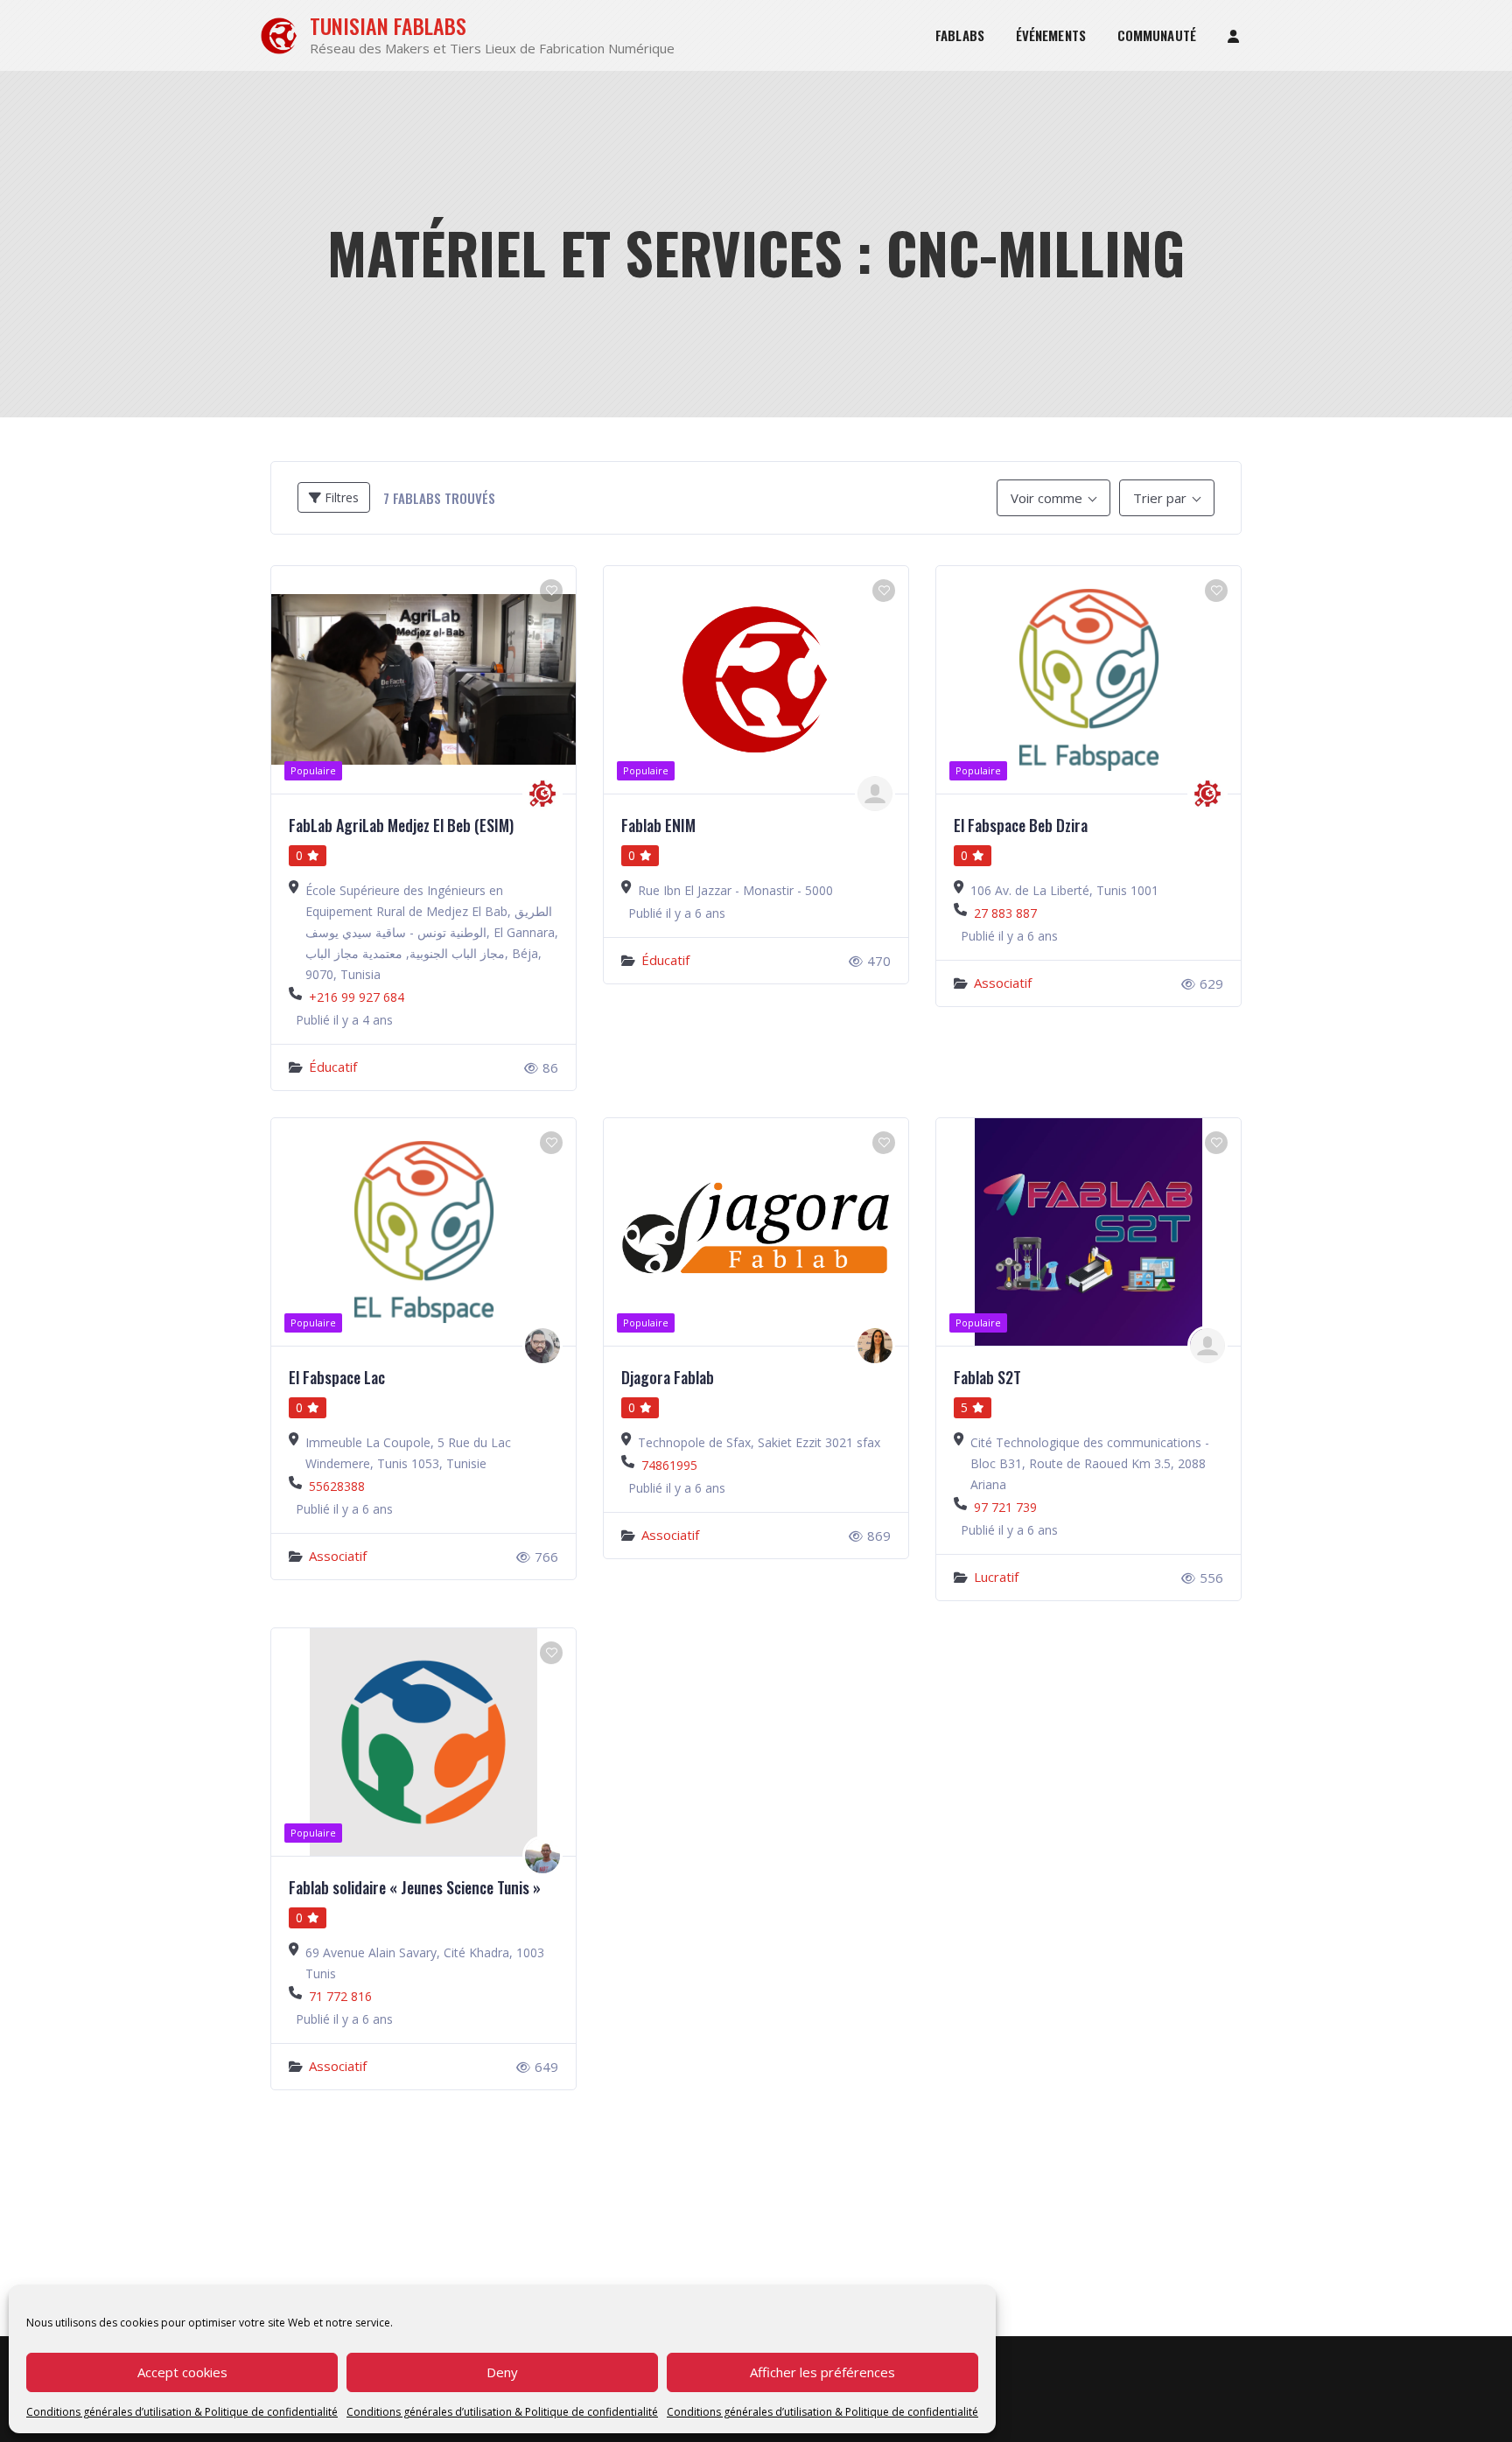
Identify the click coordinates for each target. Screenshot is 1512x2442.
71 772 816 (340, 1996)
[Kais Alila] (875, 794)
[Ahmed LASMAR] (542, 1856)
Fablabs (960, 35)
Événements (1051, 35)
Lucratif (996, 1577)
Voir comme (1046, 498)
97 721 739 (1005, 1507)
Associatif (1003, 983)
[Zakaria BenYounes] (542, 1346)
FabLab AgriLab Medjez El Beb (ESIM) (401, 825)
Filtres (340, 497)
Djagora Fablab (668, 1377)
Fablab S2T (987, 1377)
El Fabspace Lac (337, 1377)
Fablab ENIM (658, 825)
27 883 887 (1005, 913)
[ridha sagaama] (1207, 1346)
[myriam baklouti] (875, 1346)
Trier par (1160, 498)
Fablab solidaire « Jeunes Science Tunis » (415, 1887)
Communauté (1157, 35)
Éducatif (333, 1067)
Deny (502, 2372)
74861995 (669, 1465)
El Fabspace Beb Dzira (1021, 825)
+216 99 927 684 (357, 997)
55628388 (337, 1486)
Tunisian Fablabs (388, 26)
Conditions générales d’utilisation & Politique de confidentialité (182, 2412)
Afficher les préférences (822, 2372)
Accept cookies (182, 2372)
